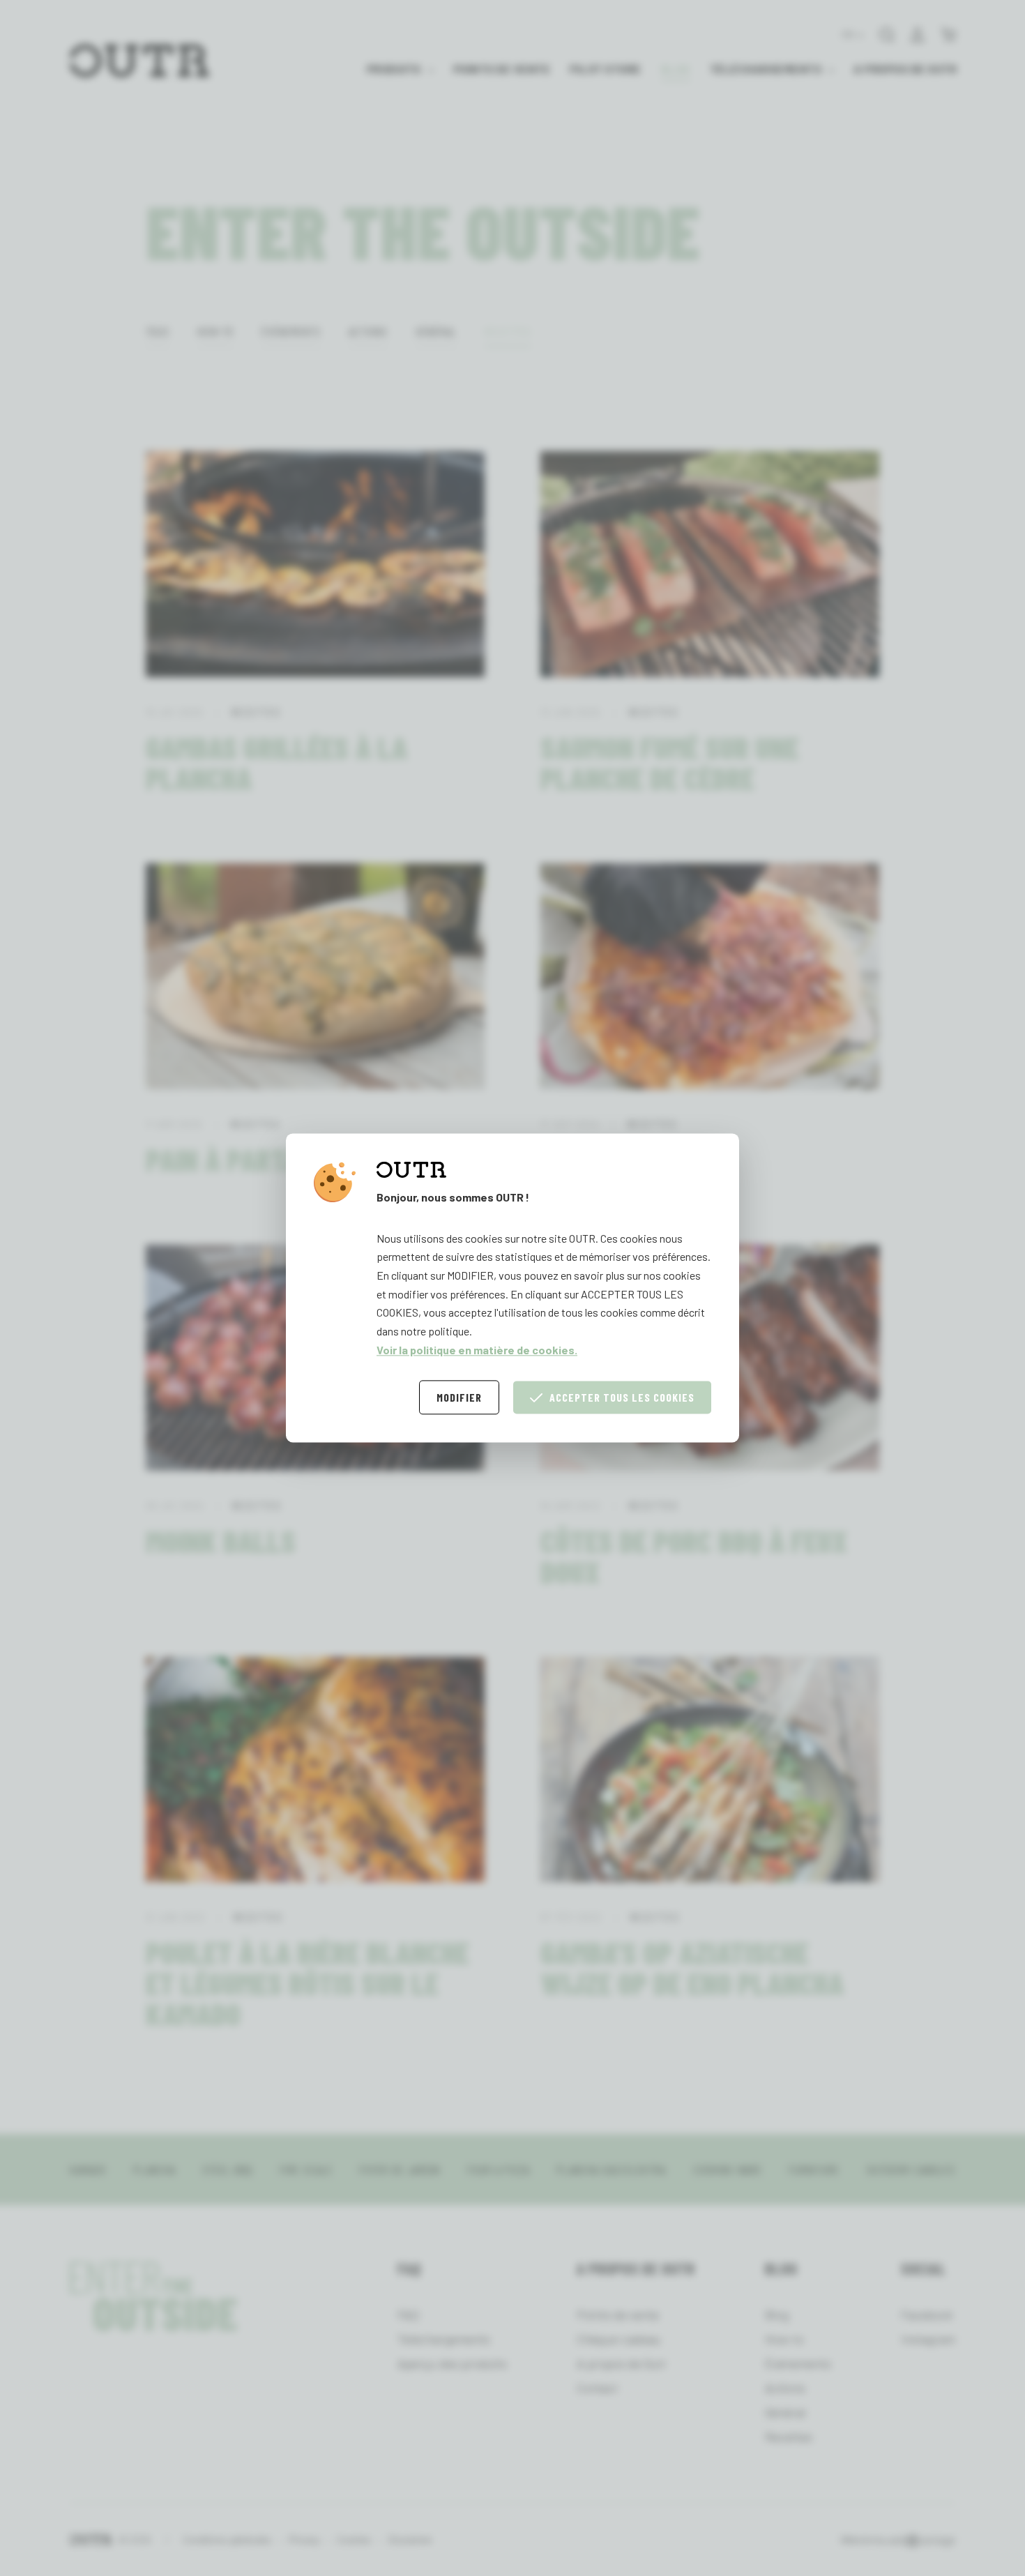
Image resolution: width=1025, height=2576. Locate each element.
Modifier (459, 1398)
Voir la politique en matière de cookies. (477, 1350)
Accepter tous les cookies (622, 1398)
